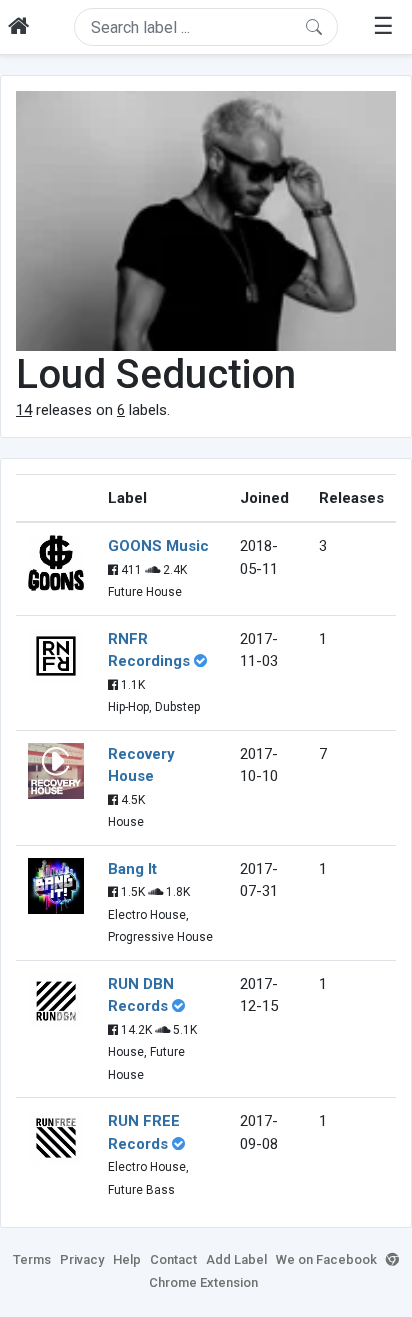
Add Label (236, 1259)
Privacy (82, 1259)
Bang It (132, 869)
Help (127, 1259)
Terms (32, 1259)
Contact (173, 1259)
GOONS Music (158, 546)
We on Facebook (326, 1259)
